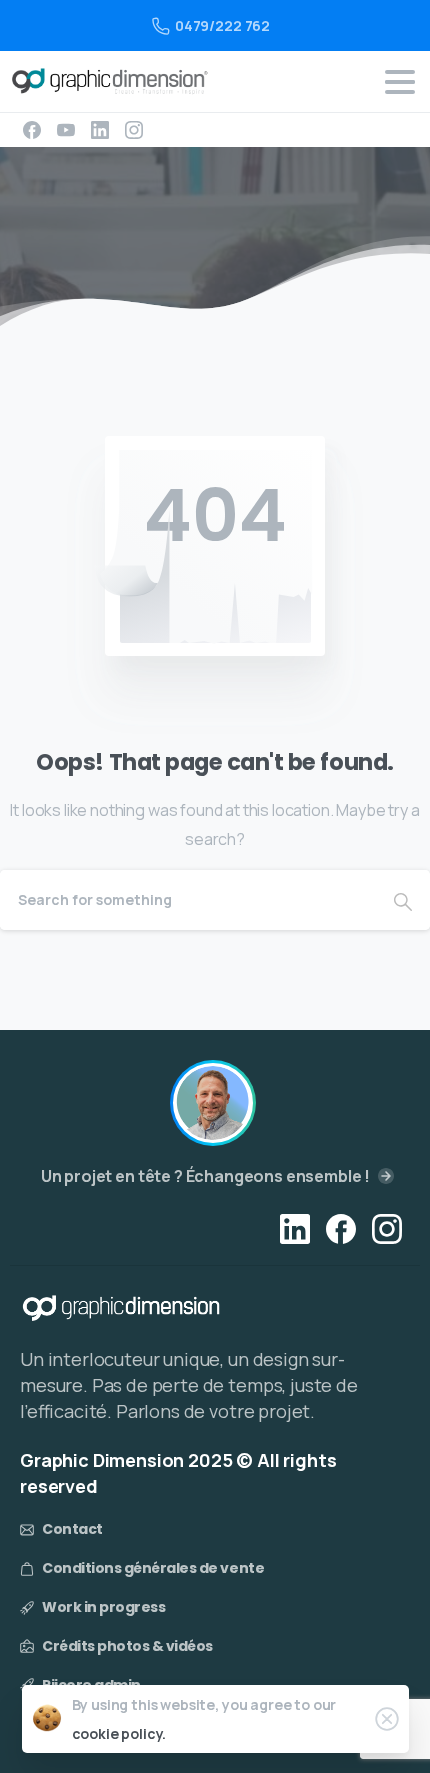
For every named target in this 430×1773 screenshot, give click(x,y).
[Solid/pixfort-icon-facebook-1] (341, 1227)
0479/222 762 (222, 25)
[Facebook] (32, 130)
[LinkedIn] (100, 130)
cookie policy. (119, 1733)
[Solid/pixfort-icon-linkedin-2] (295, 1227)
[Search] (403, 900)
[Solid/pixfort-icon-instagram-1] (387, 1227)
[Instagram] (134, 130)
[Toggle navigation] (400, 82)
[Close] (387, 1719)
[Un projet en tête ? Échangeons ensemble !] (213, 1103)
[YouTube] (66, 130)
